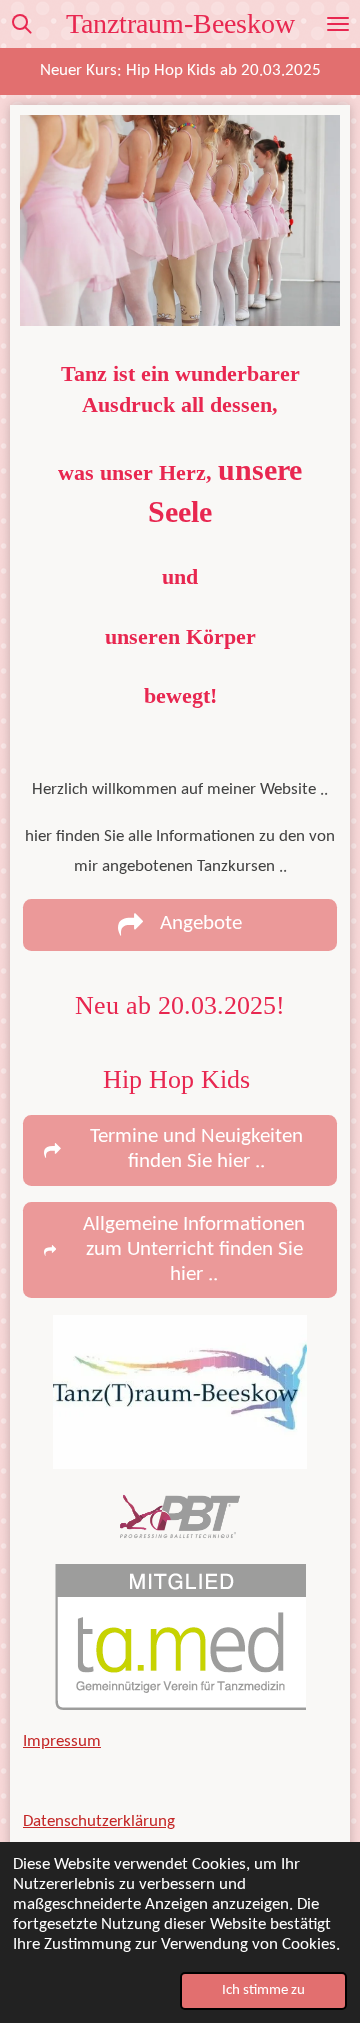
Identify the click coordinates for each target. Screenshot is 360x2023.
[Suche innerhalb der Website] (22, 24)
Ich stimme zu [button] (263, 1990)
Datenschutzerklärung (99, 1822)
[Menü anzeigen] (338, 24)
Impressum (62, 1742)
